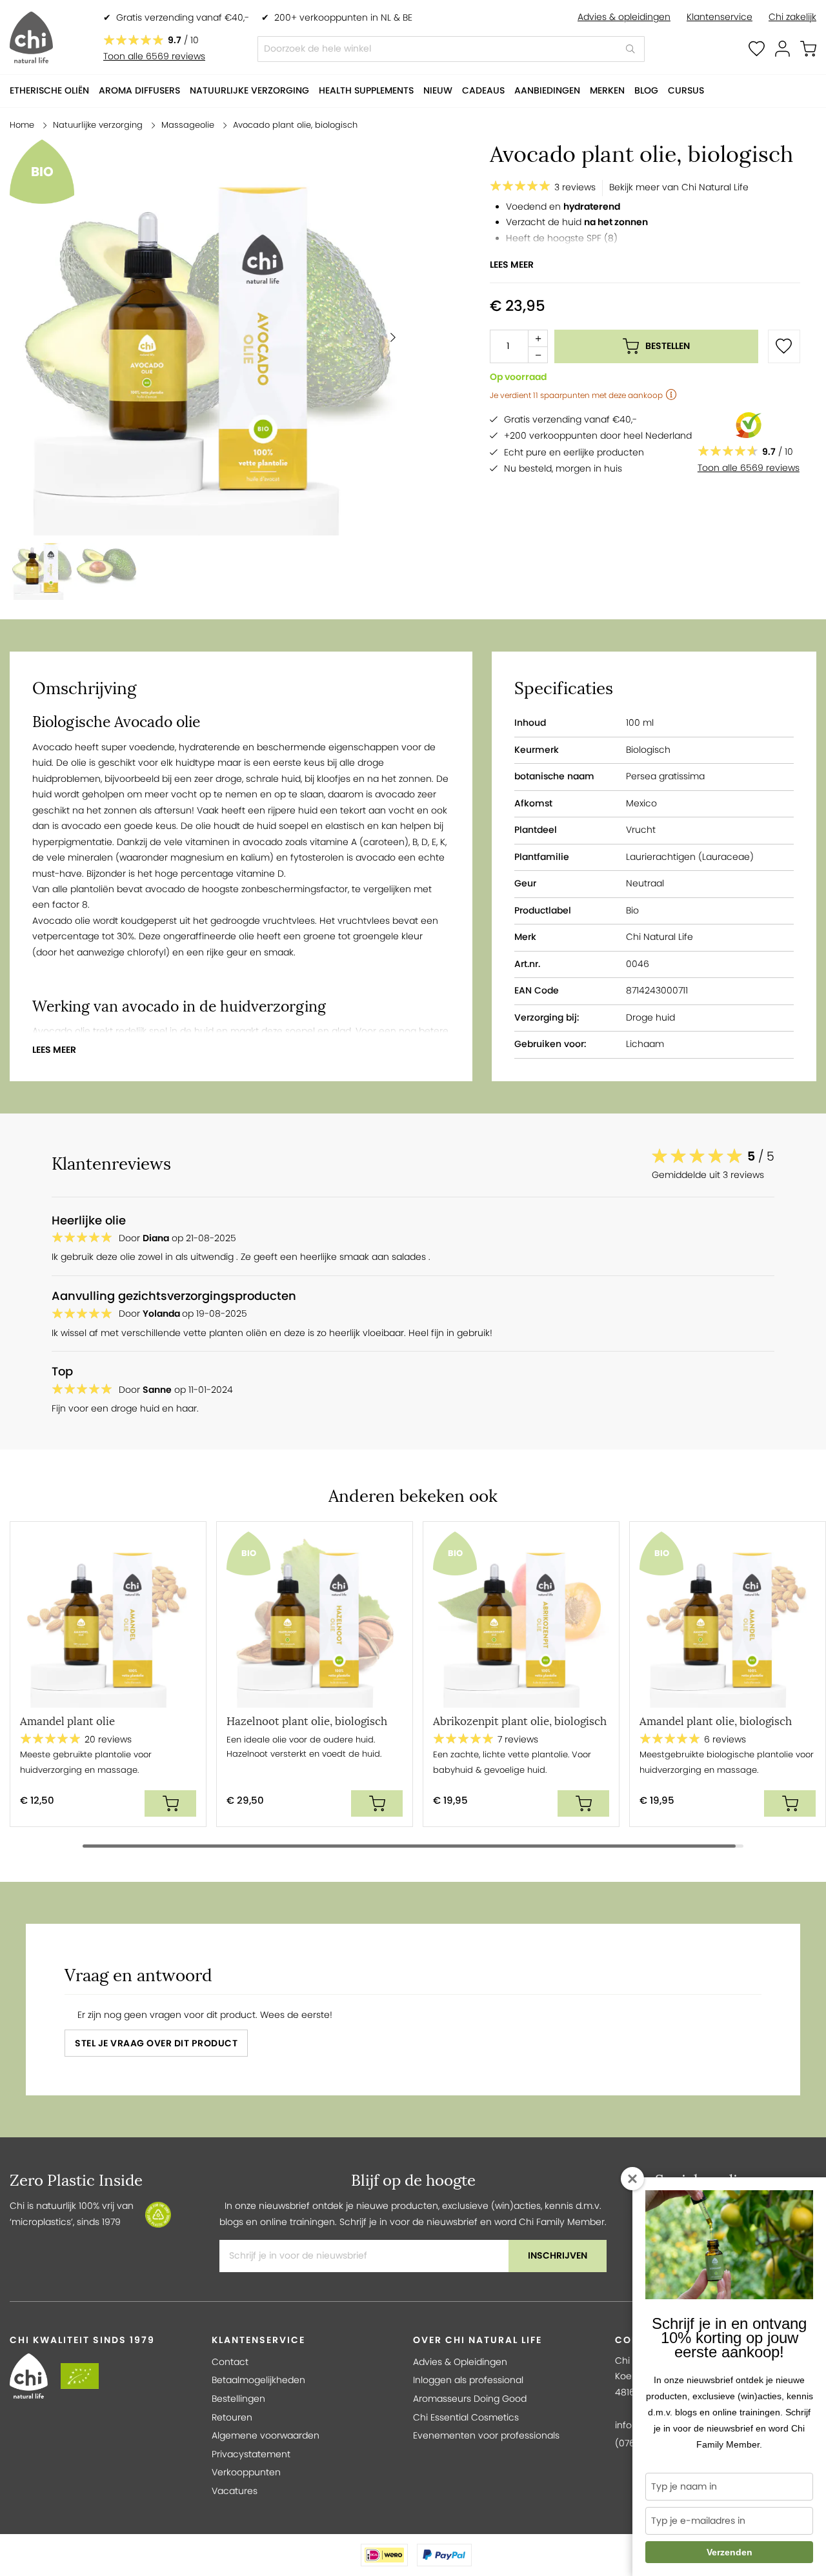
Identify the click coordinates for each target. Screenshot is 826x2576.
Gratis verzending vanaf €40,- (183, 18)
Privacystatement (251, 2454)
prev (13, 1686)
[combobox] (451, 49)
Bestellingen (238, 2399)
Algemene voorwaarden (266, 2436)
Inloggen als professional (468, 2380)
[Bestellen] (170, 1803)
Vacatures (235, 2491)
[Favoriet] (784, 346)
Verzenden (730, 2552)
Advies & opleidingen (624, 17)
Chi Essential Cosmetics (466, 2418)
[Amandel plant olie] (108, 1620)
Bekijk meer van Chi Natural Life (679, 187)
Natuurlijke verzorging (98, 125)
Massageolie (189, 125)
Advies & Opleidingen (460, 2362)
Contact (230, 2362)
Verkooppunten (246, 2472)
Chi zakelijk (792, 17)
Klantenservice (720, 17)
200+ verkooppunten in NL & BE (343, 18)
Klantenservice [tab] (258, 2340)
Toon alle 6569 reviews (154, 56)
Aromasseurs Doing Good (470, 2399)
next (813, 1686)
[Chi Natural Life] (31, 37)
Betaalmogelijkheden (258, 2380)
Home (22, 125)
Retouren (232, 2418)
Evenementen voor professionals (486, 2436)
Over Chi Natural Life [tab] (478, 2340)
